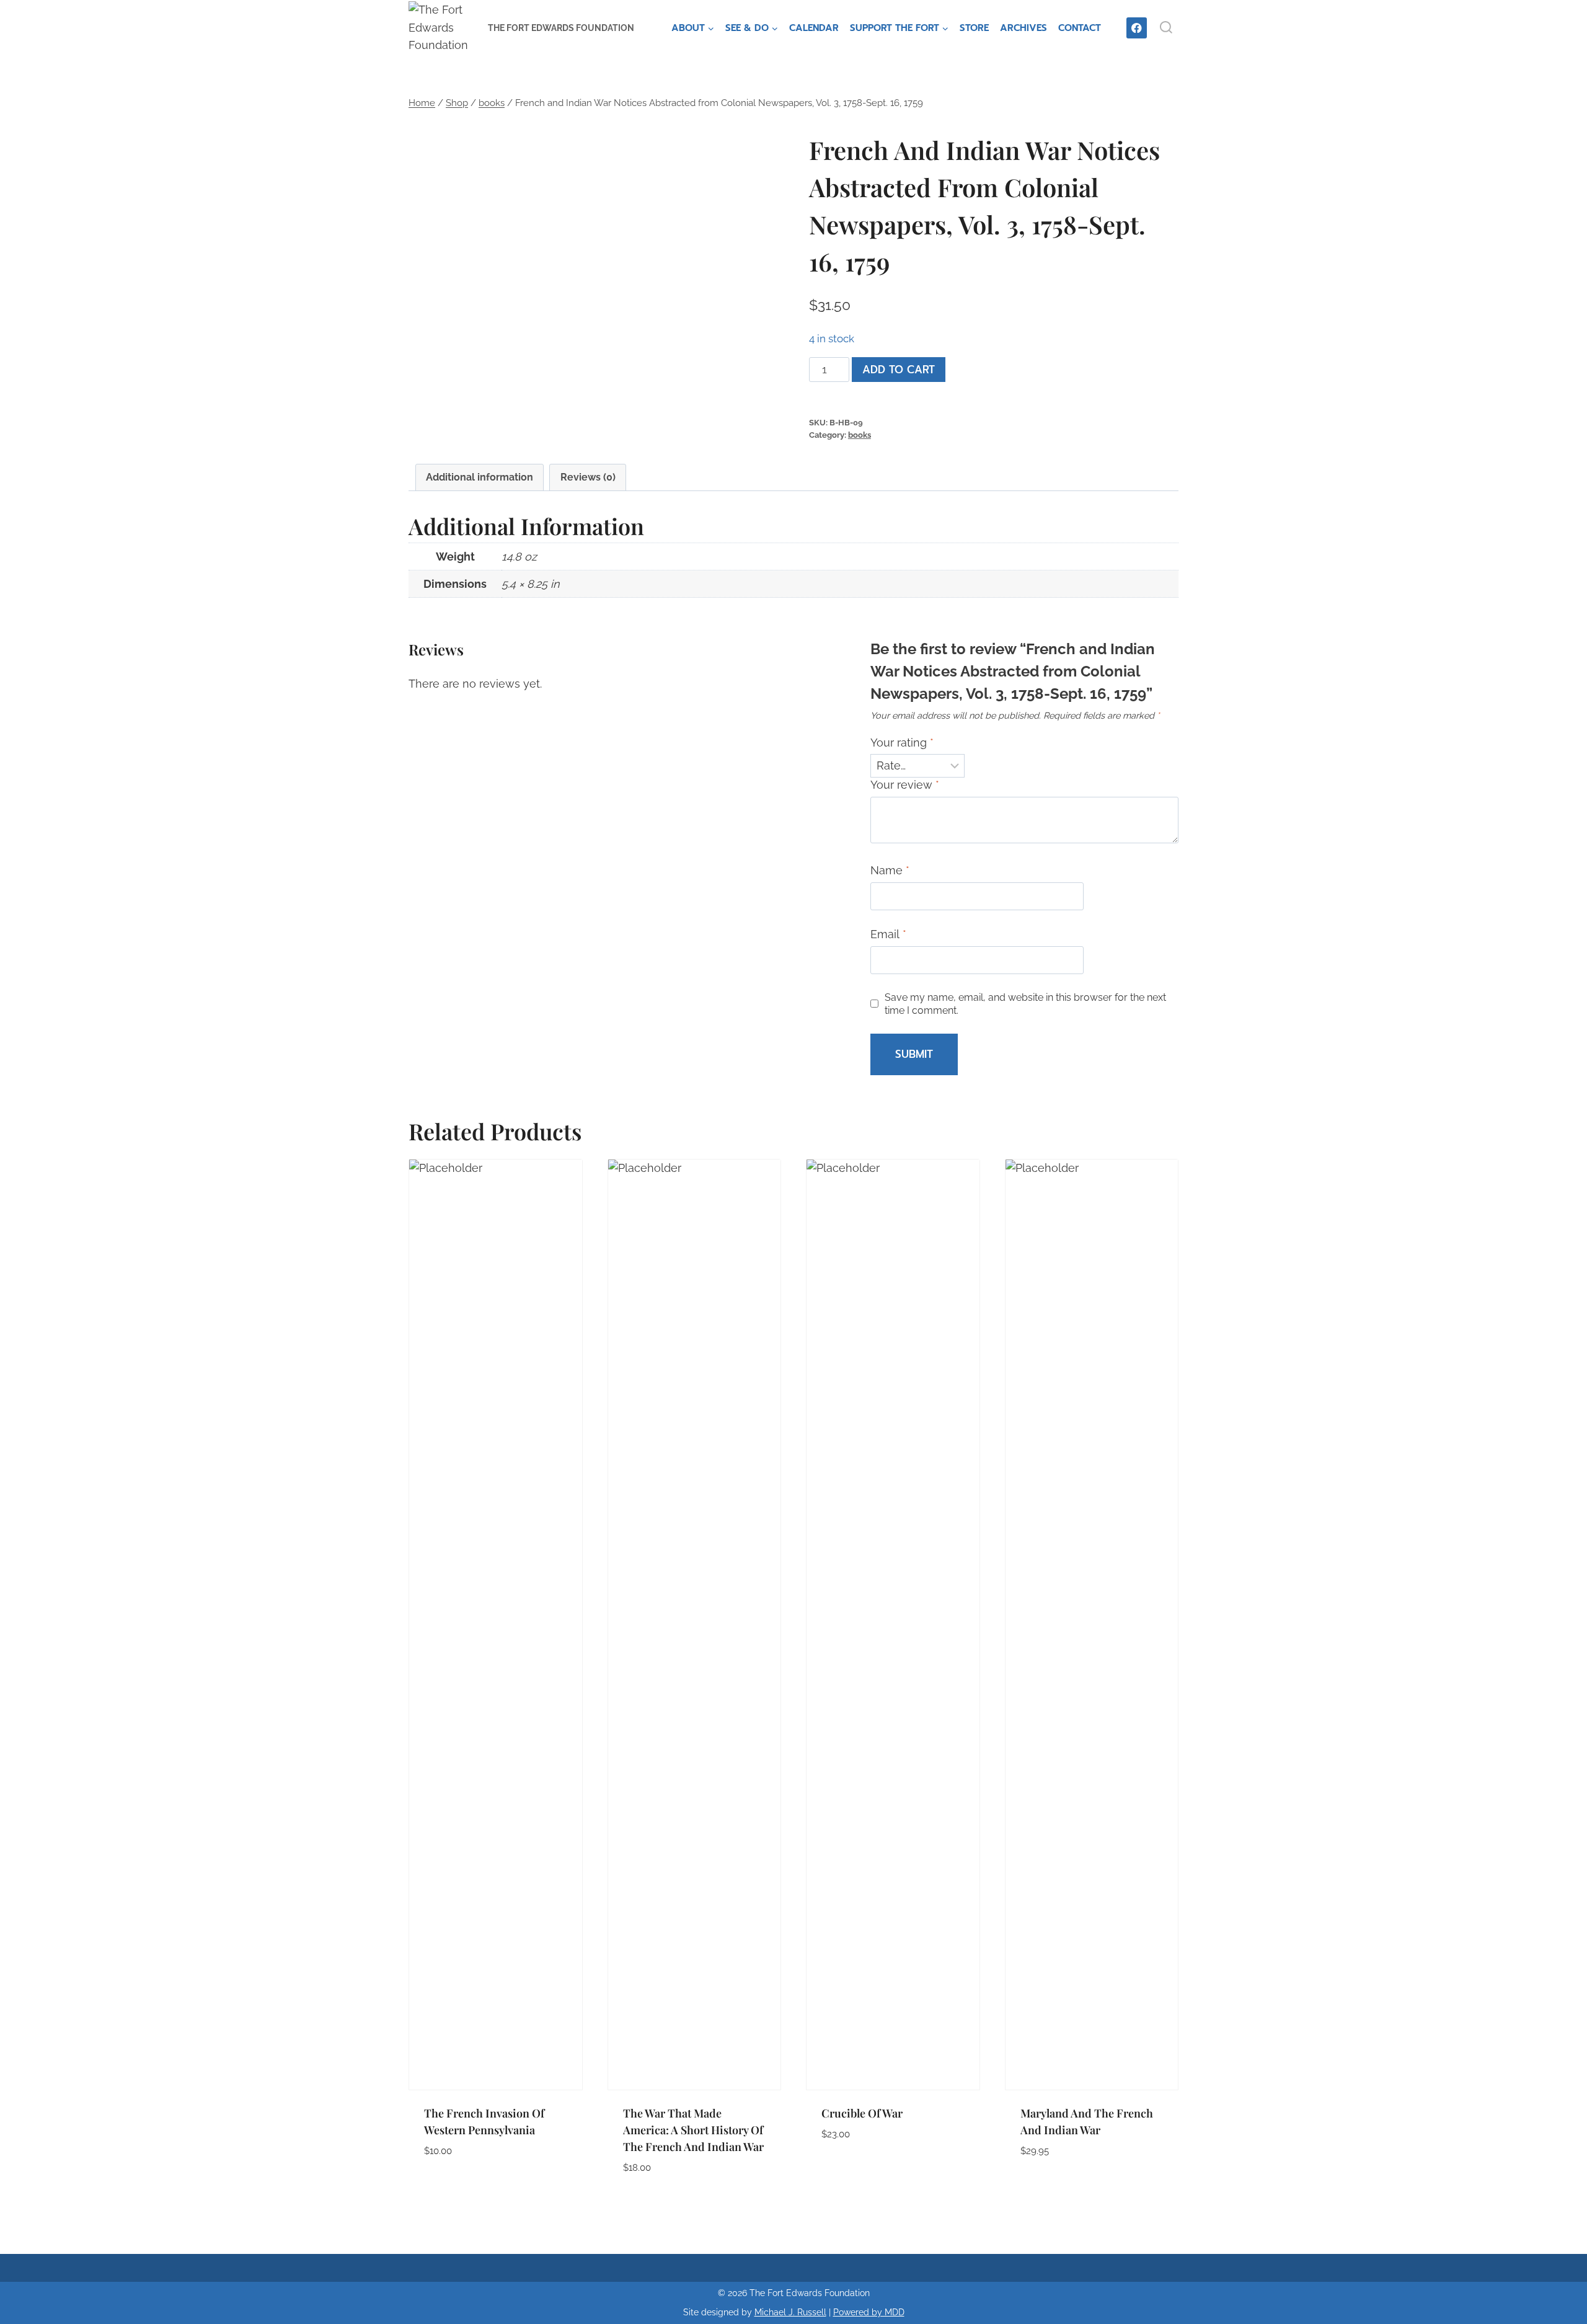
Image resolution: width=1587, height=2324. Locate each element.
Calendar (814, 28)
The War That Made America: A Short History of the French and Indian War (693, 2130)
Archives (1023, 28)
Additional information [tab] (480, 477)
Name (890, 870)
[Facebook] (1137, 28)
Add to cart (899, 370)
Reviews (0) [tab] (588, 477)
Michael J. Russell (790, 2312)
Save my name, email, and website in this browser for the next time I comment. (1025, 1004)
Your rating (902, 743)
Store (974, 28)
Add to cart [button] (457, 2188)
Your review (905, 785)
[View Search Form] (1166, 28)
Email (888, 934)
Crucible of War (862, 2113)
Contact (1080, 28)
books (860, 435)
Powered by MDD (869, 2312)
